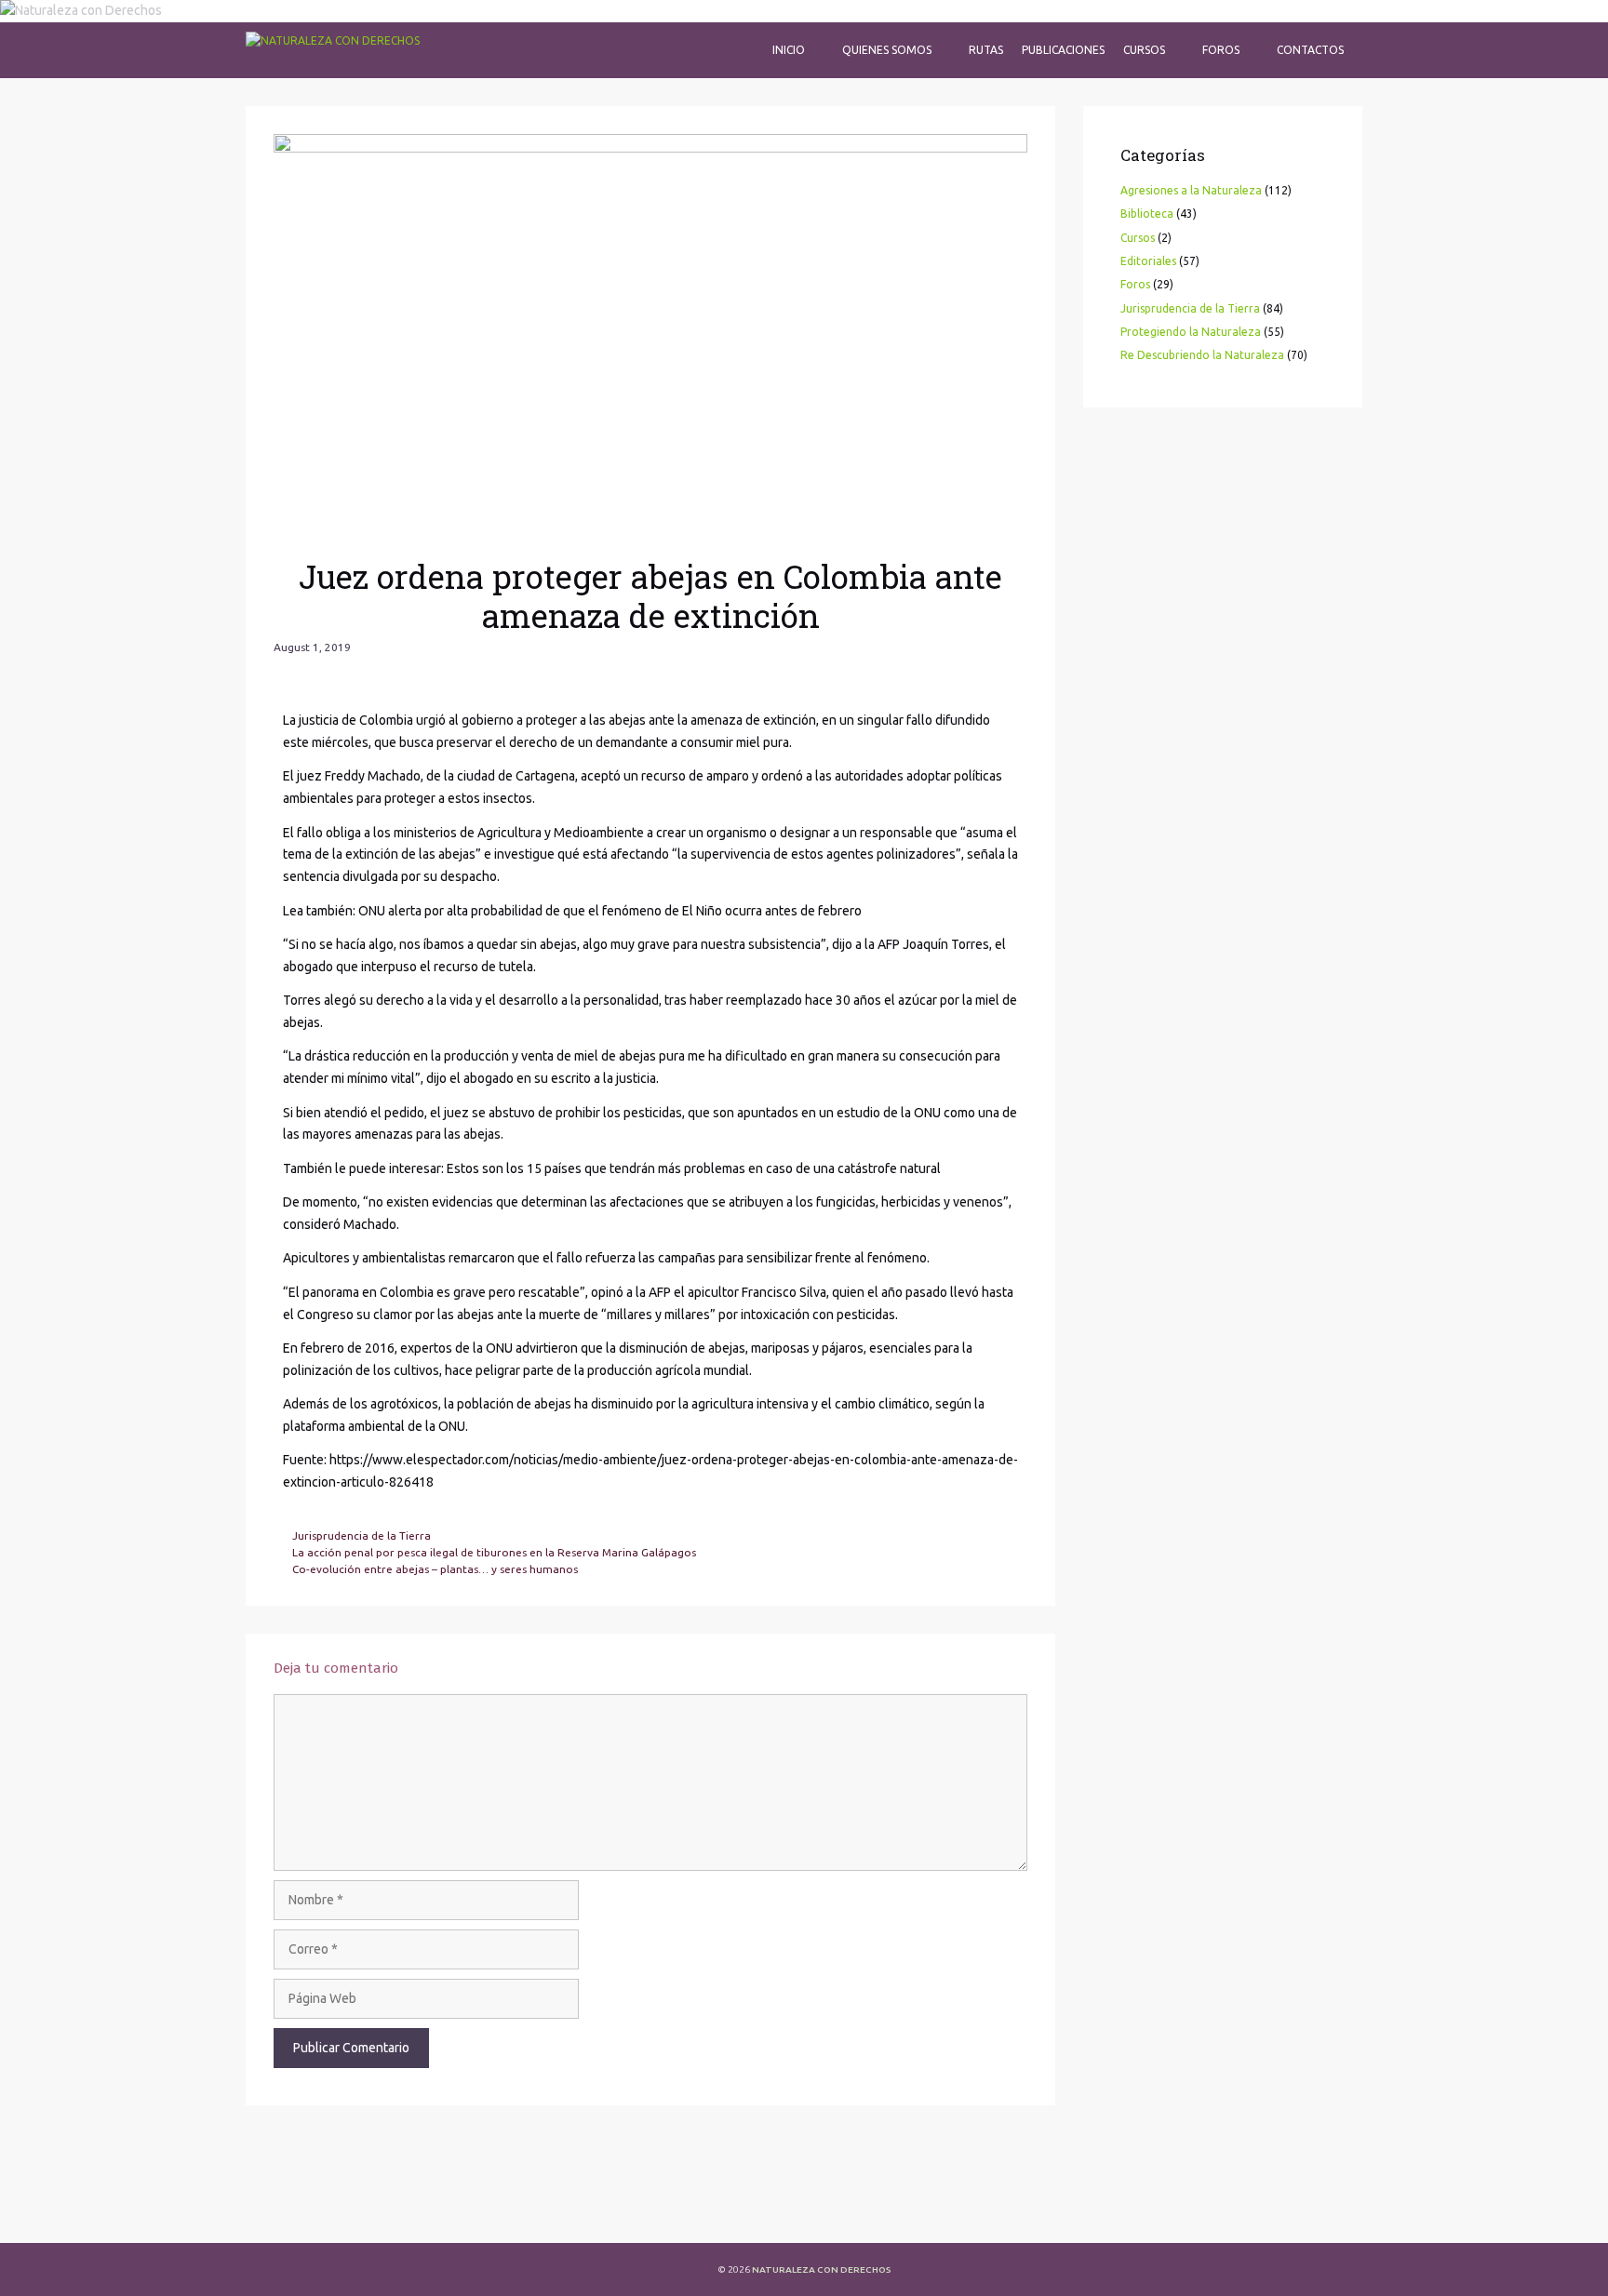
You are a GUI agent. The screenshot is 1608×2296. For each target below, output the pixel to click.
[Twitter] (328, 2212)
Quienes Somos (887, 50)
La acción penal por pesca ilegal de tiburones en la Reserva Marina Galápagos (494, 1552)
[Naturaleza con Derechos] (333, 50)
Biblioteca (1147, 214)
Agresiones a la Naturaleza (1191, 190)
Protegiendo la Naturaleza (1191, 332)
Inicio (789, 50)
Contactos (1310, 50)
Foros (1221, 50)
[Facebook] (278, 2212)
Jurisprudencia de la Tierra (362, 1535)
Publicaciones (1063, 50)
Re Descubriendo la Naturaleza (1202, 355)
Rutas (986, 50)
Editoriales (1148, 261)
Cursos (1144, 50)
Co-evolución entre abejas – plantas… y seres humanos (435, 1569)
